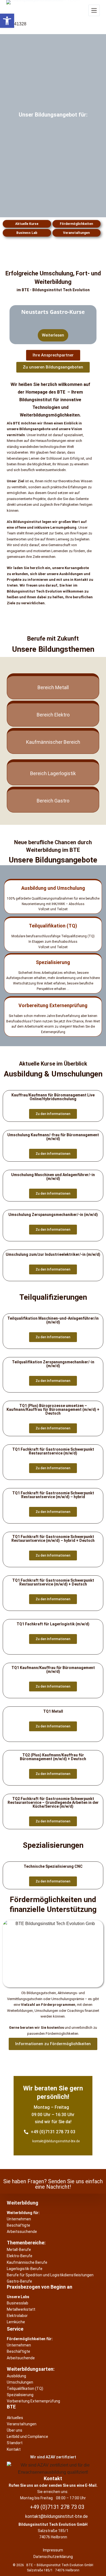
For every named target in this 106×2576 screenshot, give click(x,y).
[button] (7, 21)
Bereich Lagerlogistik (53, 773)
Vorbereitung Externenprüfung (53, 1005)
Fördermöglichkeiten (76, 224)
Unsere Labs (18, 2297)
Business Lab (27, 233)
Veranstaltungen (76, 233)
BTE (11, 2407)
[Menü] (94, 10)
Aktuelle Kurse (27, 224)
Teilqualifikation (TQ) (53, 926)
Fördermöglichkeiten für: (30, 2339)
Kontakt (53, 2478)
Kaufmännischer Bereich (53, 742)
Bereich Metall (53, 687)
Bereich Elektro (53, 715)
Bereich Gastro (53, 801)
